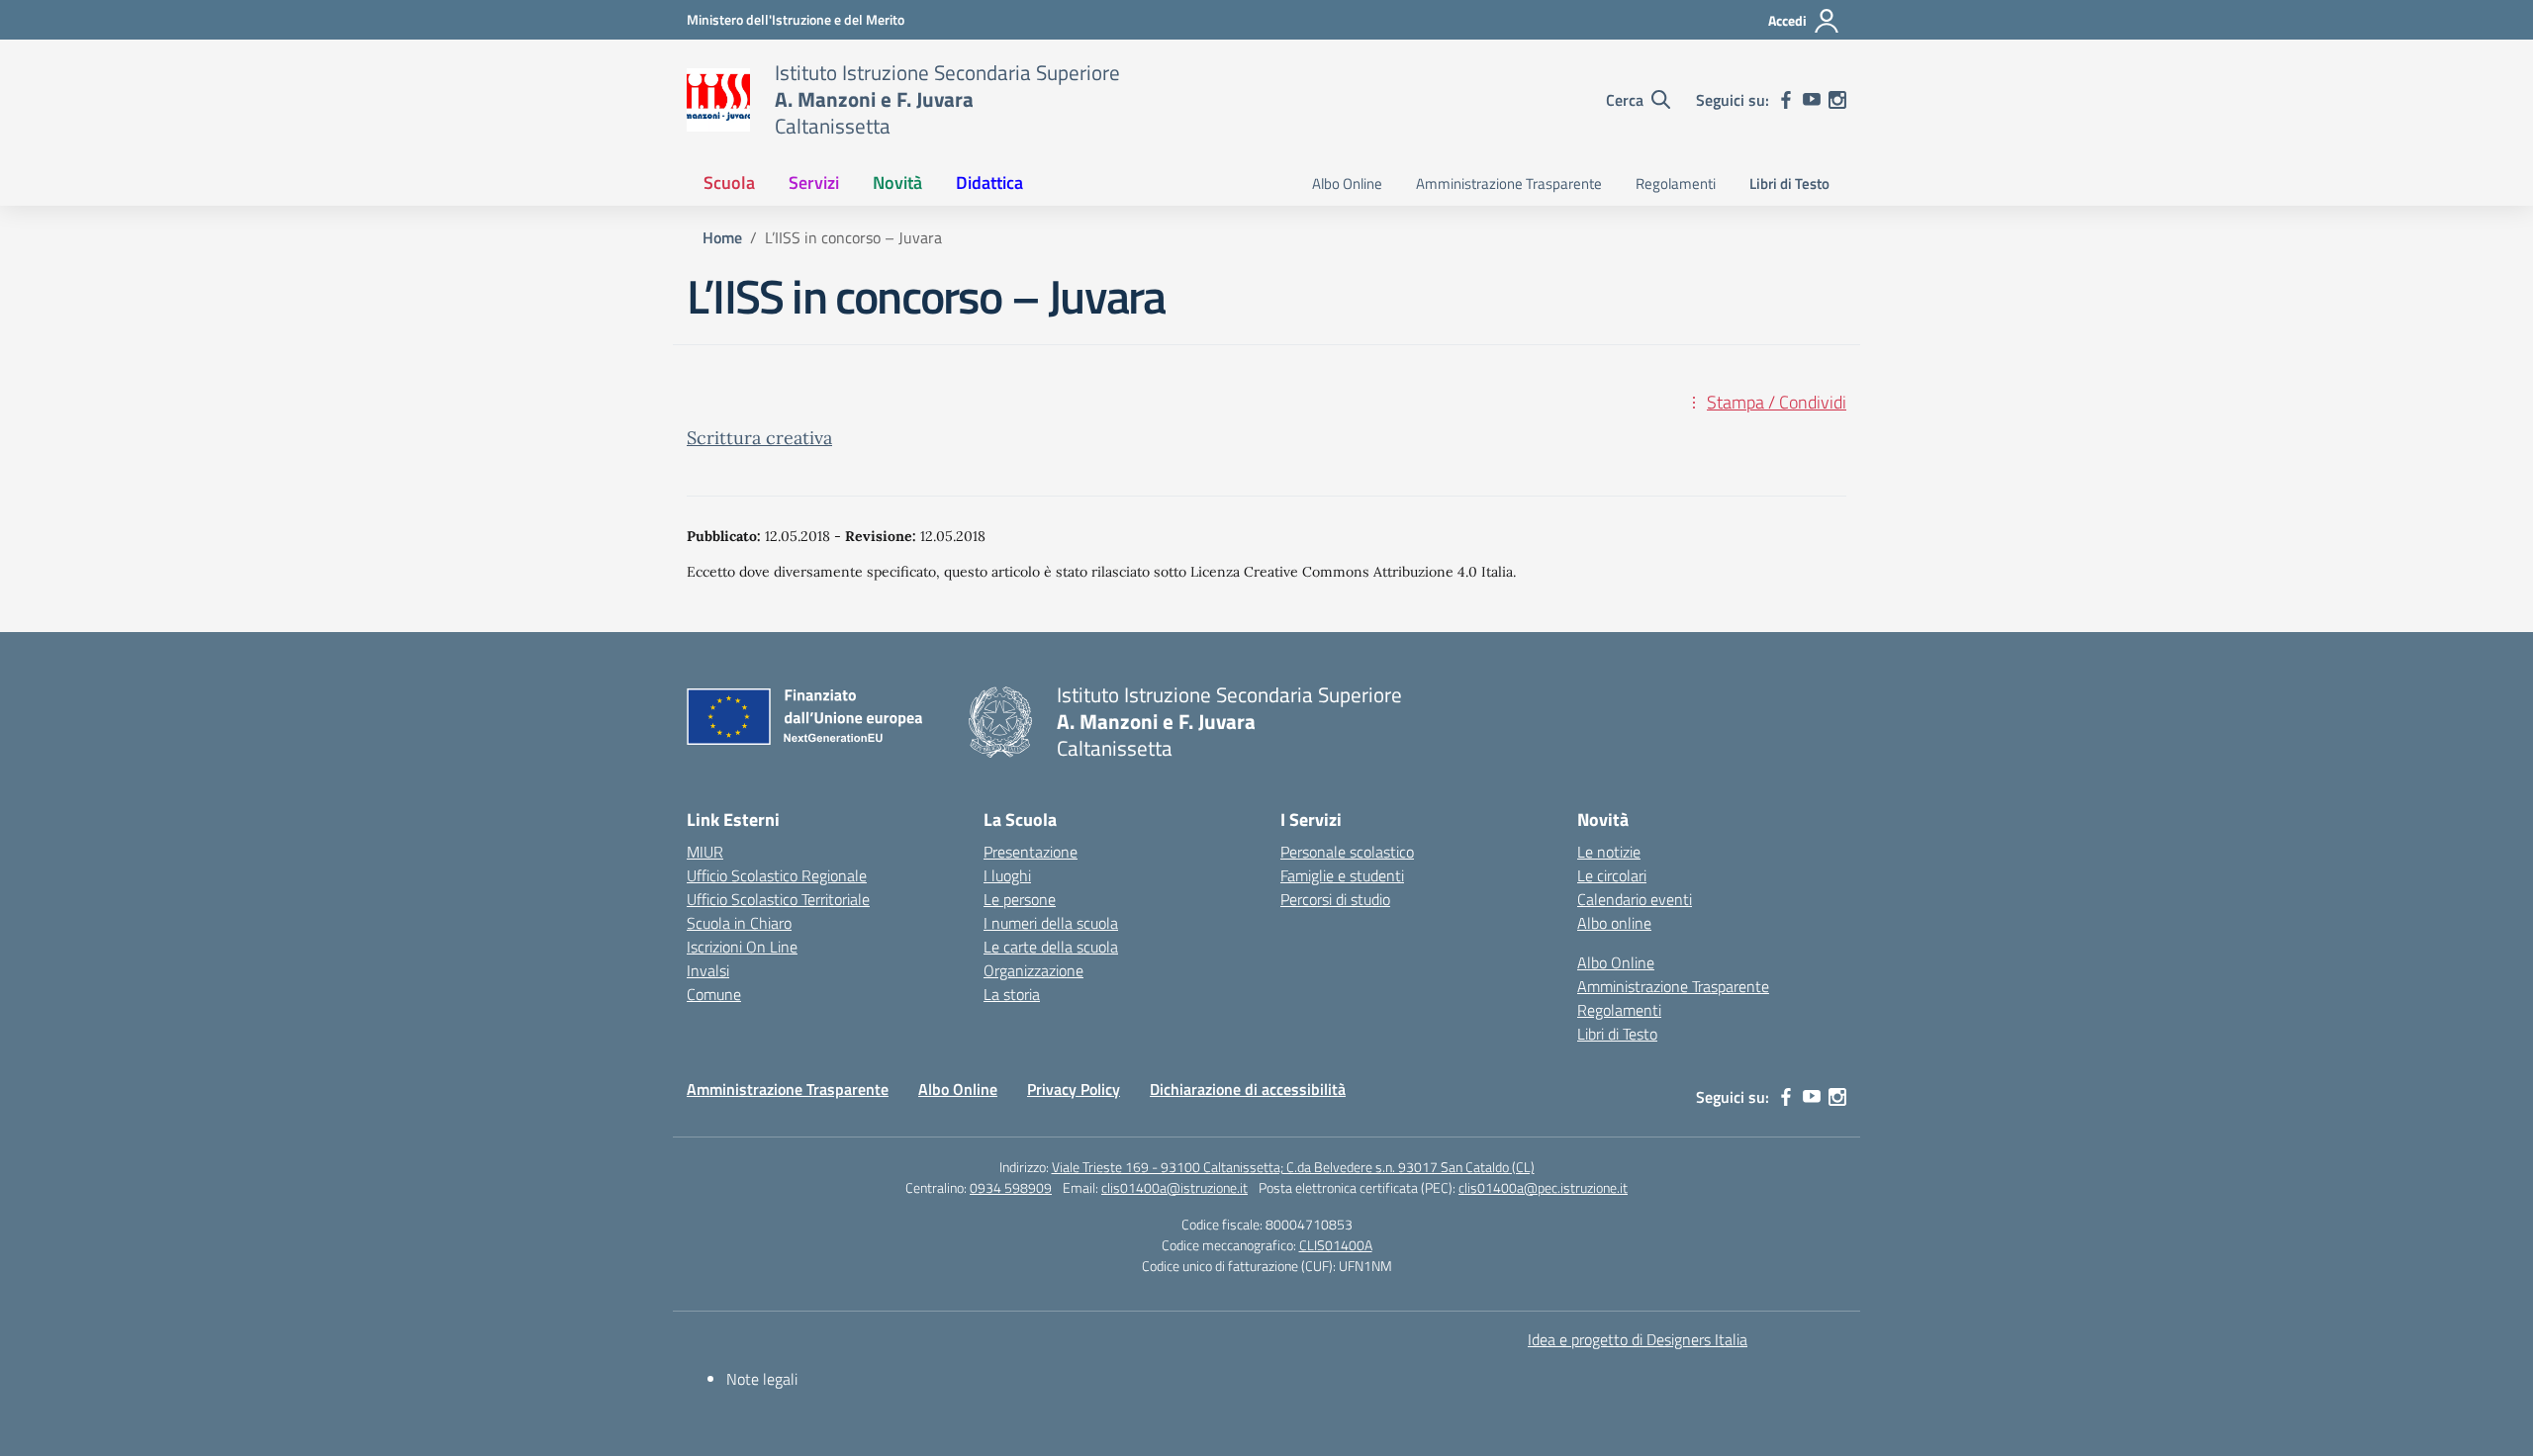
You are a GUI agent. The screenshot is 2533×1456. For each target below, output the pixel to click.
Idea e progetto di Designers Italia (1638, 1339)
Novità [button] (897, 182)
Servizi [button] (814, 182)
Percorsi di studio (1335, 899)
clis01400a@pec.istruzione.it (1543, 1187)
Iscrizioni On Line (742, 947)
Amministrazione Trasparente (1509, 183)
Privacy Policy (1074, 1089)
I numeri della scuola (1051, 923)
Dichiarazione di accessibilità (1248, 1089)
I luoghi (1007, 875)
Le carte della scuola (1051, 947)
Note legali (762, 1379)
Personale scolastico (1347, 852)
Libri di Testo (1789, 183)
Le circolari (1612, 875)
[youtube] (1812, 100)
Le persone (1020, 899)
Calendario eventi (1635, 899)
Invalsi (708, 970)
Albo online (1614, 923)
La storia (1012, 994)
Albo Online (1347, 183)
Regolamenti (1676, 183)
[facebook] (1786, 100)
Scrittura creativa (759, 438)
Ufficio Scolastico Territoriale (778, 899)
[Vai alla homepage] (718, 100)
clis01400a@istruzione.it (1174, 1187)
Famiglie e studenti (1342, 875)
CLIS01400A (1336, 1245)
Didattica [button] (989, 182)
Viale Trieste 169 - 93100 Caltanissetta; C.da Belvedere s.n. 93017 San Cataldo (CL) (1293, 1167)
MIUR (705, 852)
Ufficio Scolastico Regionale (777, 875)
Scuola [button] (729, 182)
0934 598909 (1011, 1187)
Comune (714, 994)
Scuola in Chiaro (739, 923)
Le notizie (1609, 852)
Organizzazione (1033, 970)
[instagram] (1837, 100)
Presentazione (1031, 852)
